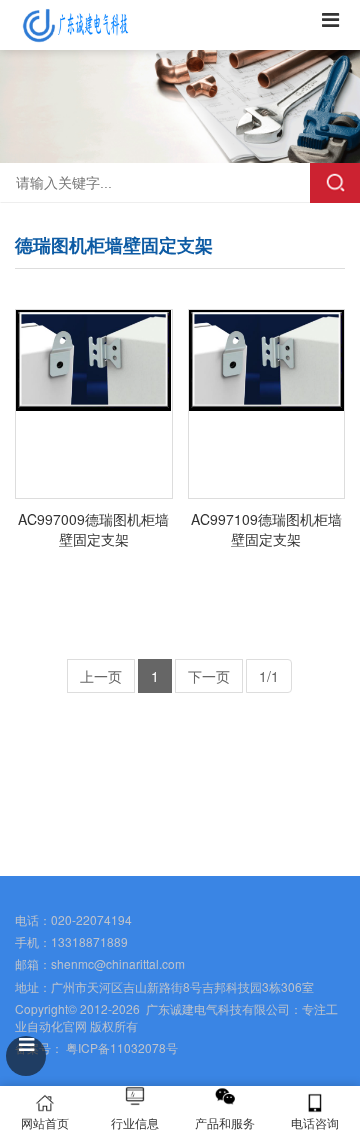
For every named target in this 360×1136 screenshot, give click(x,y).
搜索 (335, 183)
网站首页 (45, 1122)
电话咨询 (315, 1122)
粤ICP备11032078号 (120, 1047)
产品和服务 (225, 1122)
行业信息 (135, 1122)
